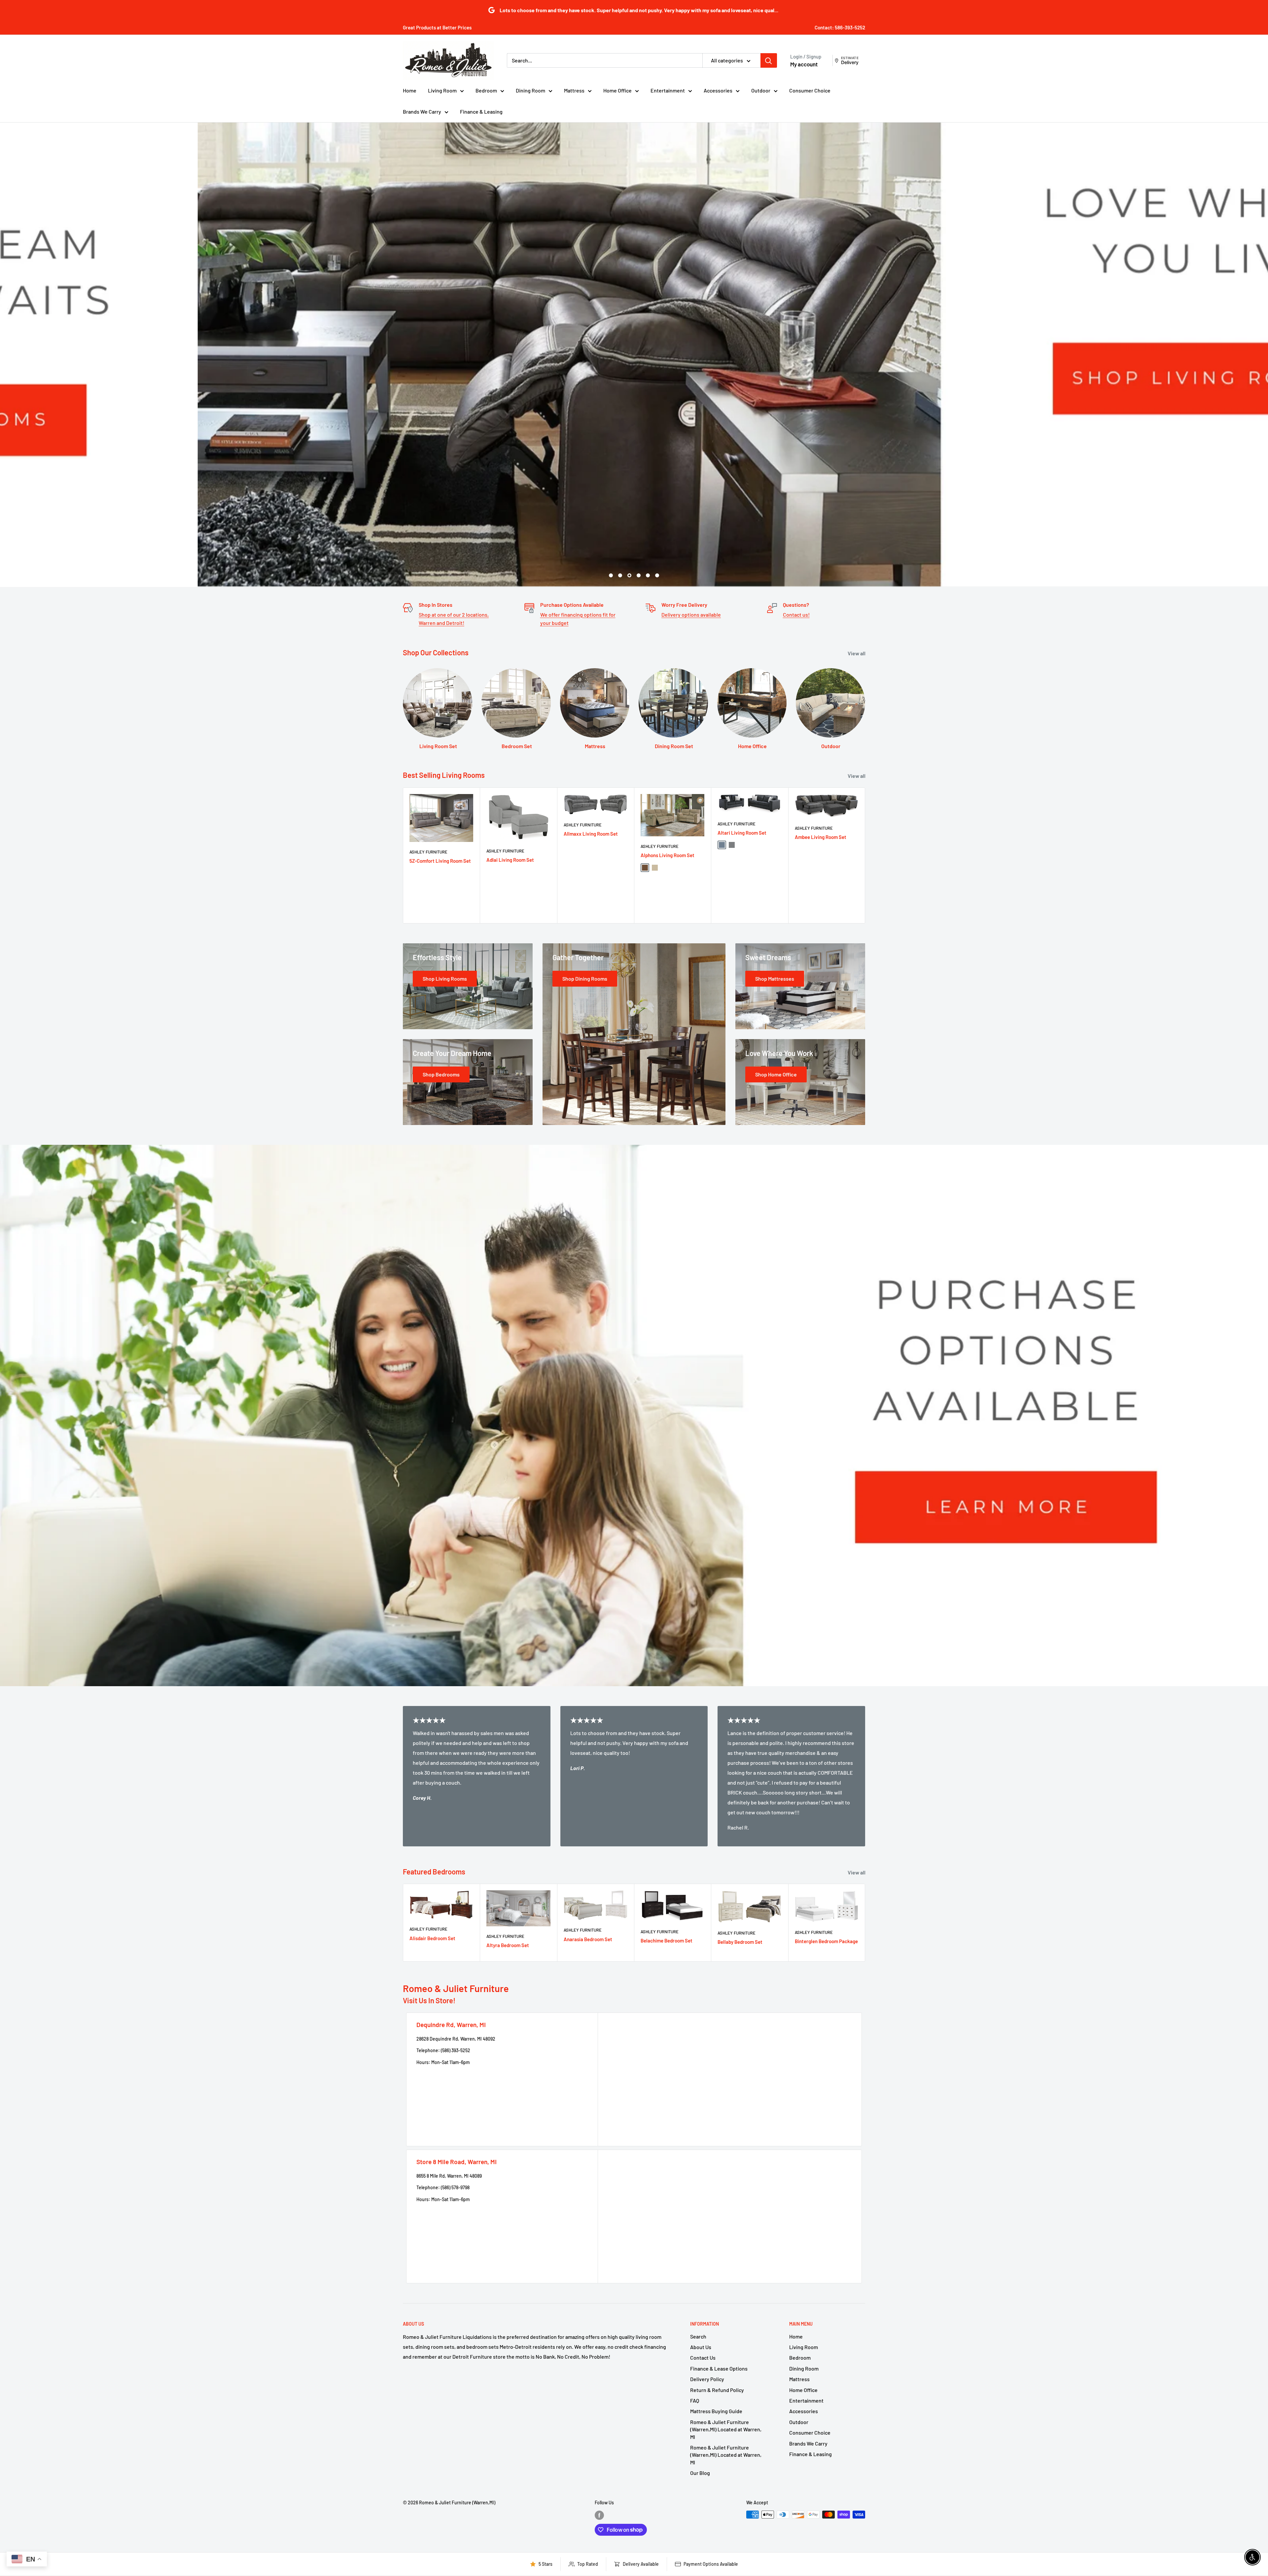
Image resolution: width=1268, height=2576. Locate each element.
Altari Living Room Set (742, 833)
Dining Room (530, 90)
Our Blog (700, 2473)
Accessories (718, 90)
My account (804, 64)
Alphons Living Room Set (668, 855)
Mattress (574, 90)
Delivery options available (691, 615)
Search (698, 2336)
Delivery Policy (707, 2379)
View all (857, 653)
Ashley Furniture (428, 852)
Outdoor (761, 90)
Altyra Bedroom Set (508, 1945)
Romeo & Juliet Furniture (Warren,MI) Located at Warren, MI (726, 2429)
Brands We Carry (422, 111)
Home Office (617, 90)
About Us (701, 2347)
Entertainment (668, 90)
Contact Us (703, 2358)
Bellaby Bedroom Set (740, 1942)
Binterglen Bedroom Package (826, 1941)
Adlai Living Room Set (510, 860)
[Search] (769, 60)
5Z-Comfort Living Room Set (440, 861)
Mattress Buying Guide (716, 2411)
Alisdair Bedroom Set (432, 1938)
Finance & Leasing (481, 111)
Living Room (442, 90)
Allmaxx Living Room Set (591, 834)
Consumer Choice (810, 90)
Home (410, 90)
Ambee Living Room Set (821, 837)
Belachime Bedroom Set (667, 1941)
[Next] (865, 856)
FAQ (695, 2400)
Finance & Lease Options (719, 2368)
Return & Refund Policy (717, 2390)
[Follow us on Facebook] (599, 2515)
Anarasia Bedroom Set (588, 1939)
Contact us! (796, 615)
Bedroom (486, 90)
